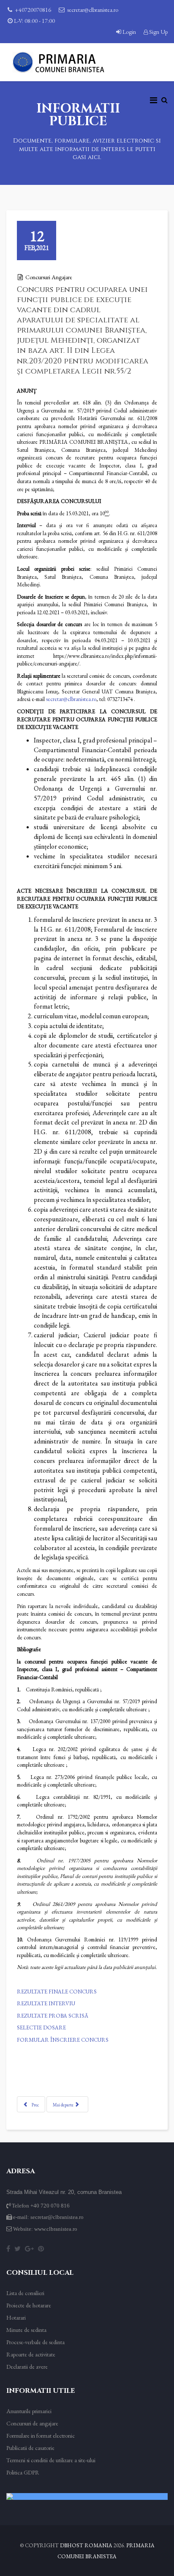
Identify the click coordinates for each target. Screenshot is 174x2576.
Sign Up (158, 32)
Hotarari (16, 2318)
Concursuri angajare (49, 277)
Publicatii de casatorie (30, 2448)
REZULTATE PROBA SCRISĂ (53, 2016)
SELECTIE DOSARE (41, 2028)
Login (129, 32)
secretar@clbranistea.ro (93, 10)
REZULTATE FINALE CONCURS (57, 1992)
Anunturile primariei (29, 2411)
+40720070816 (33, 10)
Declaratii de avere (27, 2367)
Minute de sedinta (26, 2330)
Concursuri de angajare (32, 2423)
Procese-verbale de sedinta (35, 2342)
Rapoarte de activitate (31, 2354)
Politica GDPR (23, 2472)
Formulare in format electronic (41, 2436)
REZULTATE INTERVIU (46, 2003)
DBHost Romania (86, 2545)
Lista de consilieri (25, 2293)
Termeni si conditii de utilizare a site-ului (51, 2460)
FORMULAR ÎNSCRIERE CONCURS (63, 2040)
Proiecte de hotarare (29, 2305)
